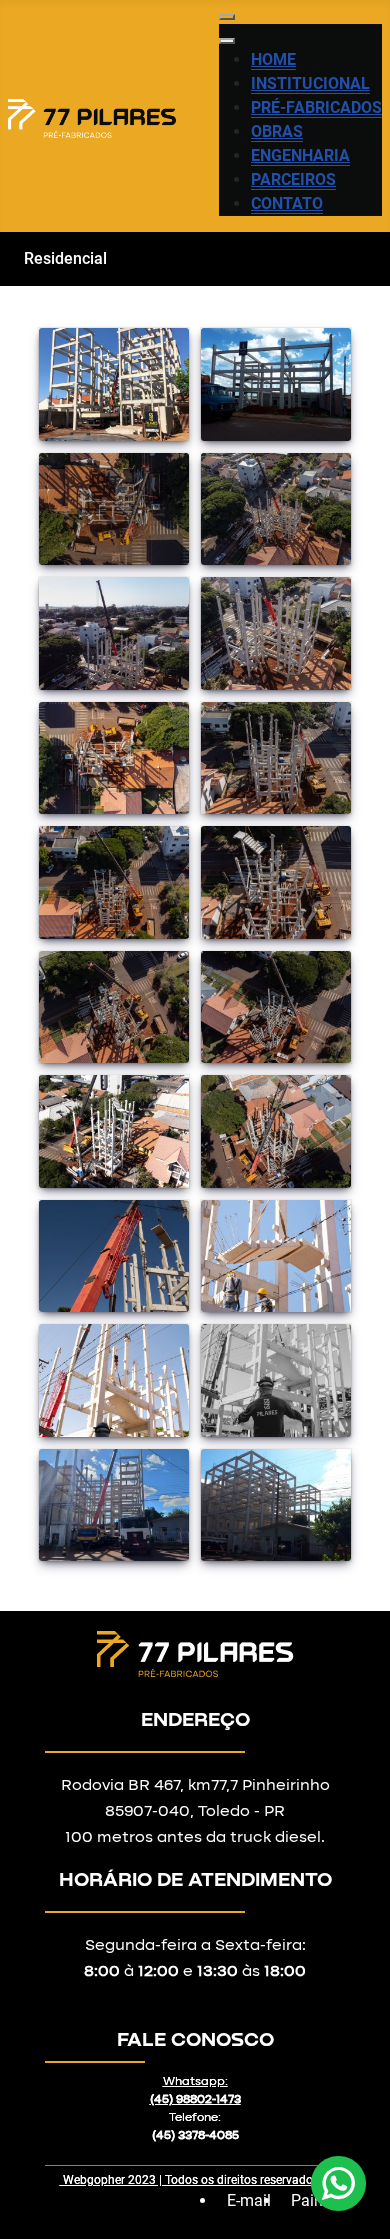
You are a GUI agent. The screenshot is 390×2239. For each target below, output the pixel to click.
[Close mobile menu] (227, 41)
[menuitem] (273, 60)
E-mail (249, 2200)
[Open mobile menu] (227, 17)
